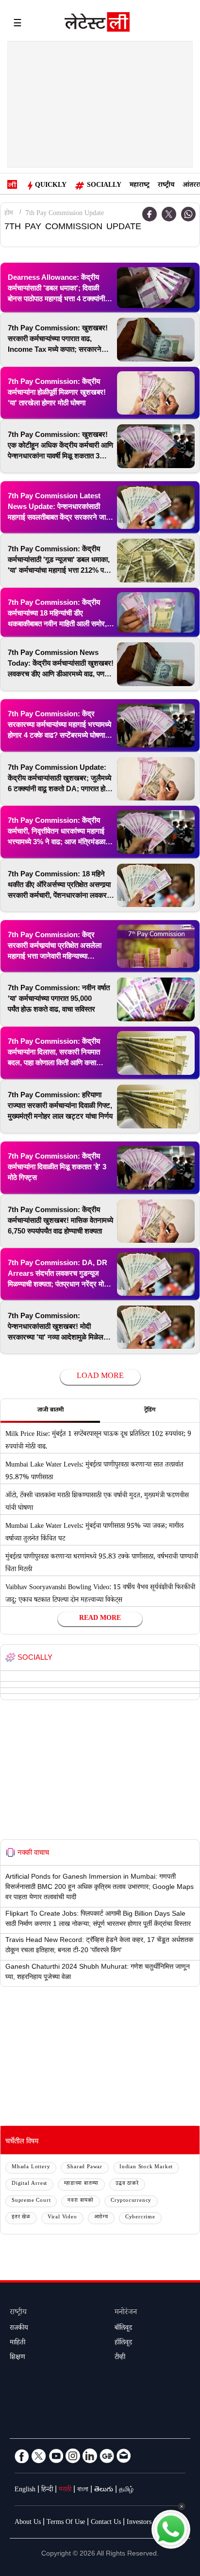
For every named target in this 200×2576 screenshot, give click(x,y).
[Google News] (107, 2456)
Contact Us (106, 2523)
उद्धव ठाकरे (127, 2184)
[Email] (124, 2456)
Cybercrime (140, 2218)
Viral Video (62, 2218)
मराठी (65, 2490)
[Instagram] (73, 2456)
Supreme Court (31, 2201)
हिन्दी (47, 2490)
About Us (28, 2523)
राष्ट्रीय (166, 186)
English (25, 2490)
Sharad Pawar (85, 2168)
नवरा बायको (81, 2201)
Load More (100, 1377)
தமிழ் (126, 2490)
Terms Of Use (66, 2523)
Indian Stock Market (146, 2168)
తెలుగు (104, 2490)
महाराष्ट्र (140, 186)
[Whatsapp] (188, 214)
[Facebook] (150, 214)
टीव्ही (120, 2358)
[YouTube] (56, 2456)
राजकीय (19, 2329)
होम (9, 214)
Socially (104, 186)
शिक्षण (17, 2358)
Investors (139, 2523)
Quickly (51, 186)
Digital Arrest (29, 2184)
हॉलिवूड (123, 2343)
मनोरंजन (126, 2313)
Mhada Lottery (31, 2168)
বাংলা (83, 2490)
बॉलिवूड (123, 2329)
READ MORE (100, 1619)
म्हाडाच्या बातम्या (81, 2184)
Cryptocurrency (131, 2201)
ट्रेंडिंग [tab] (150, 1411)
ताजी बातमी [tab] (50, 1411)
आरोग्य (101, 2218)
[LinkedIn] (90, 2456)
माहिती (17, 2343)
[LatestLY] (97, 24)
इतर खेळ (21, 2218)
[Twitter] (169, 214)
